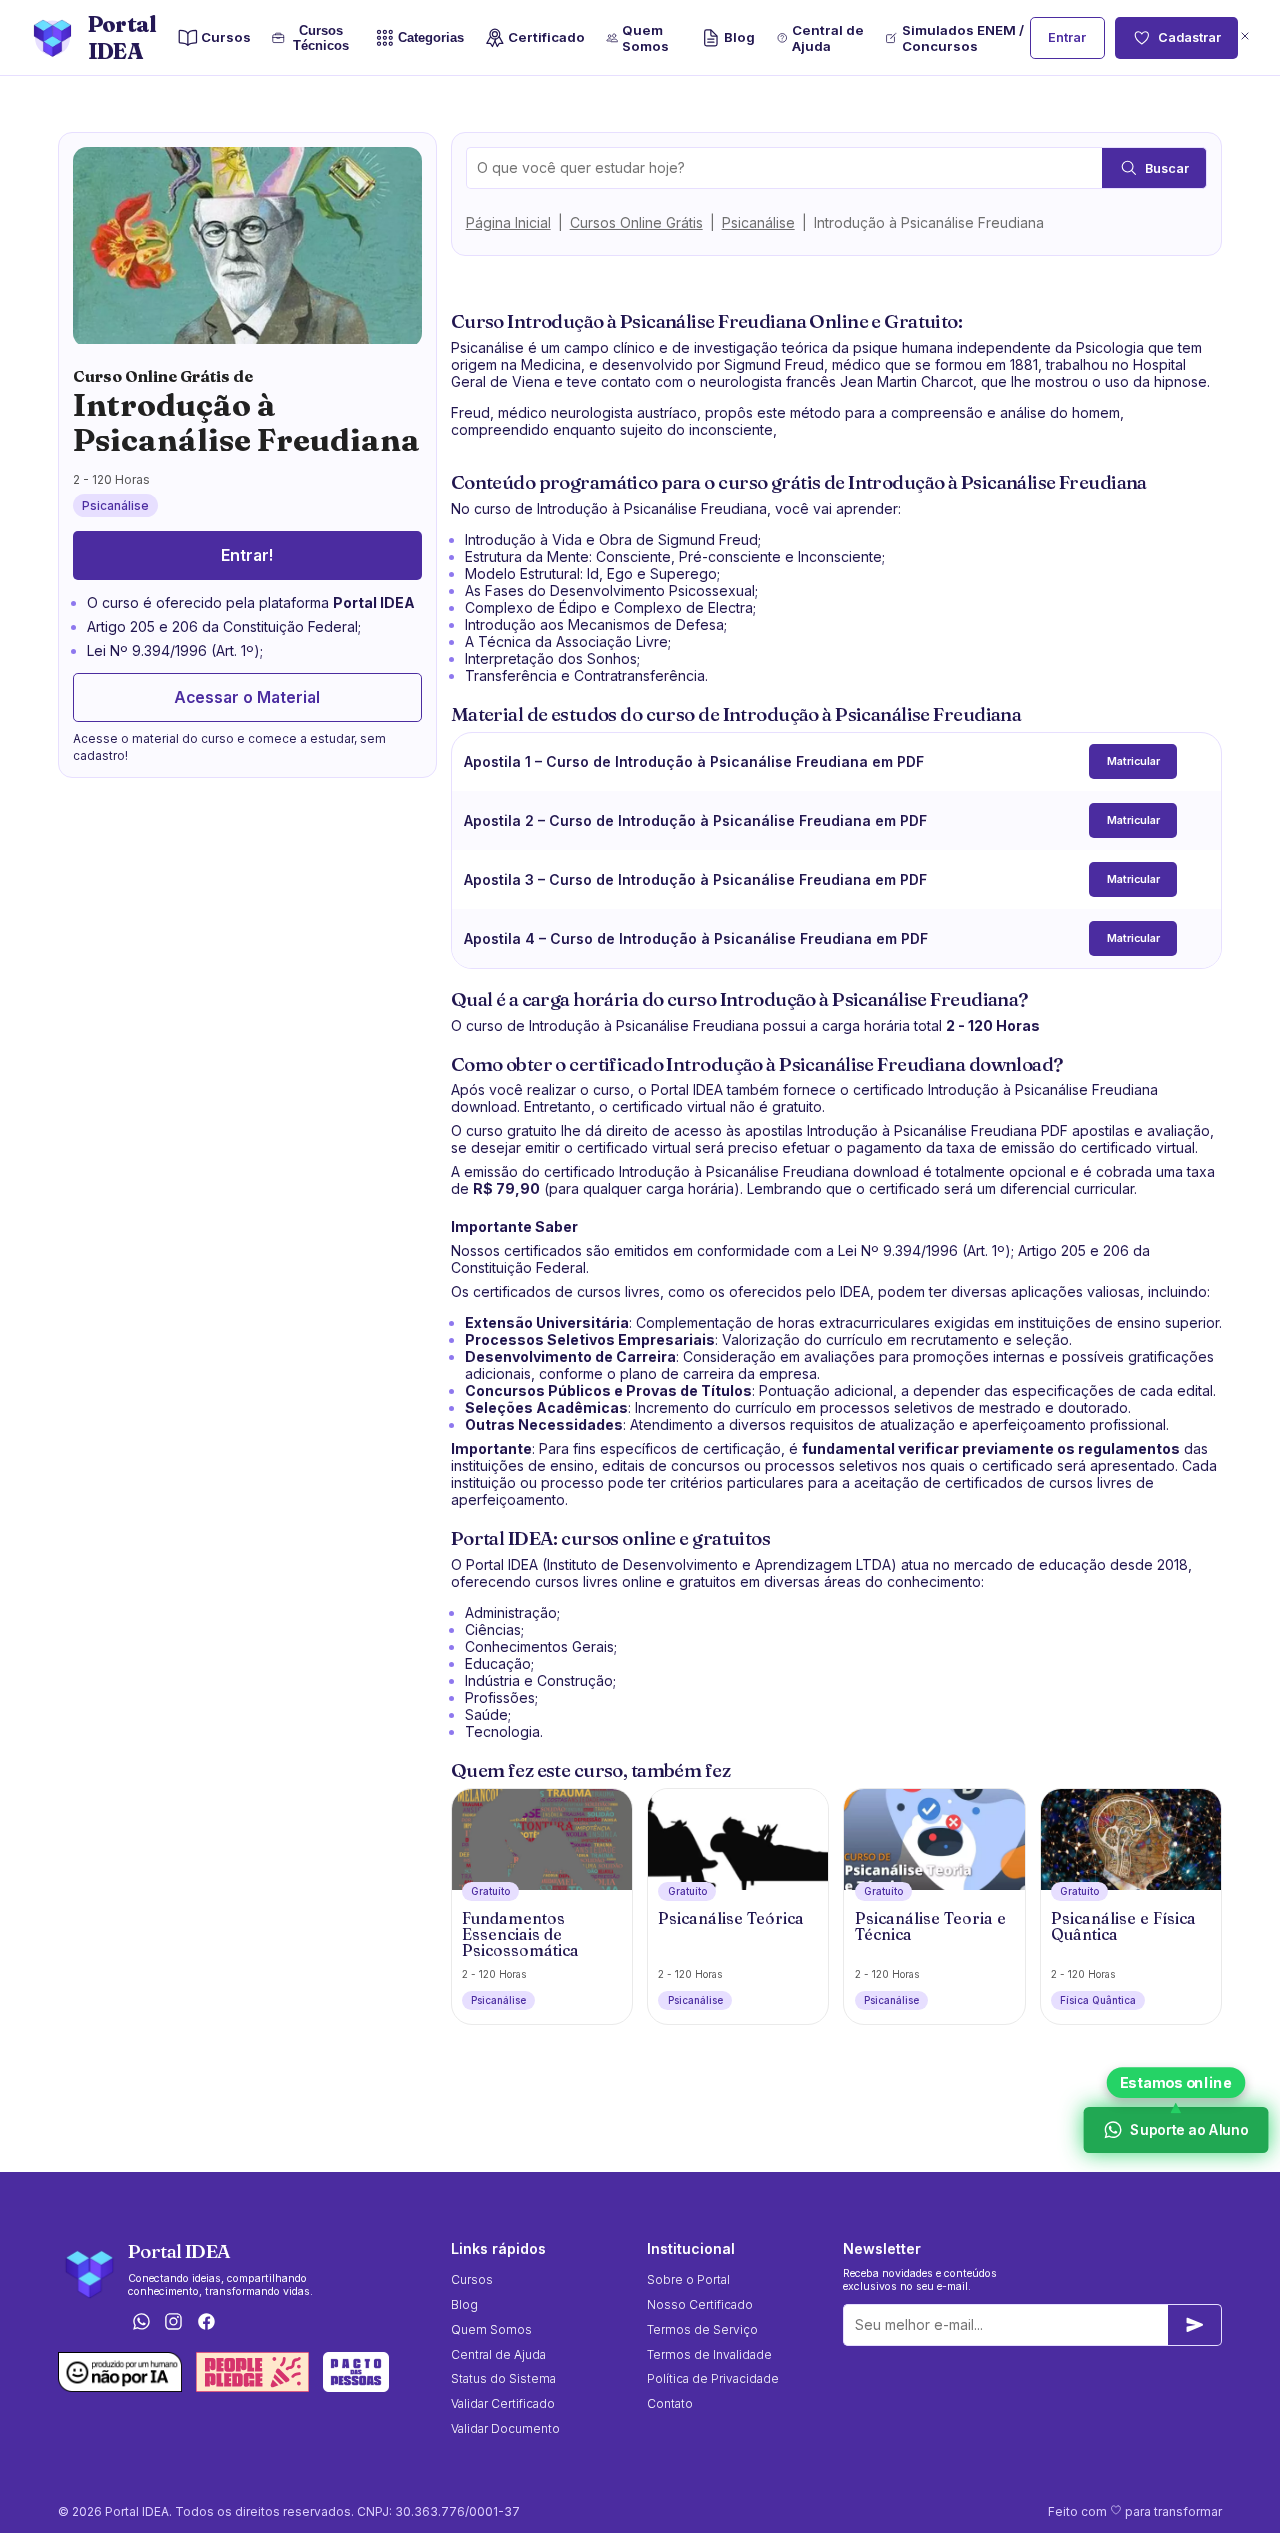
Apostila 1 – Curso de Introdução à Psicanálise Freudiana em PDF (694, 761)
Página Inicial (508, 222)
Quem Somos (645, 38)
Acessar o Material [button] (247, 697)
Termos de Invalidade (709, 2354)
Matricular (1133, 761)
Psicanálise (758, 222)
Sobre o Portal (688, 2279)
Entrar (1067, 37)
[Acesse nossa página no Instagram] (174, 2323)
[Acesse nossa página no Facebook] (207, 2323)
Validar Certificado (503, 2403)
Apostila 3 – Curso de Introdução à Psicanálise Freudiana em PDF (695, 879)
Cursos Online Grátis (636, 222)
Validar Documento (505, 2428)
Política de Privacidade (713, 2378)
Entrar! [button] (247, 555)
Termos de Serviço (702, 2329)
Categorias (431, 37)
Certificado (546, 37)
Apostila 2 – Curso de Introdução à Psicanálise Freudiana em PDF (695, 820)
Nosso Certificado (700, 2304)
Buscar (1167, 168)
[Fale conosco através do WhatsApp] (141, 2323)
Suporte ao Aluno (1187, 2129)
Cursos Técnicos (321, 38)
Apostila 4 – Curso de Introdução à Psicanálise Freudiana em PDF (696, 938)
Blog (739, 37)
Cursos (226, 37)
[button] (1245, 37)
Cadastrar (1189, 37)
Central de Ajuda (828, 38)
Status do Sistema (503, 2378)
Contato (670, 2403)
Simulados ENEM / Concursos (963, 38)
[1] (1195, 2325)
